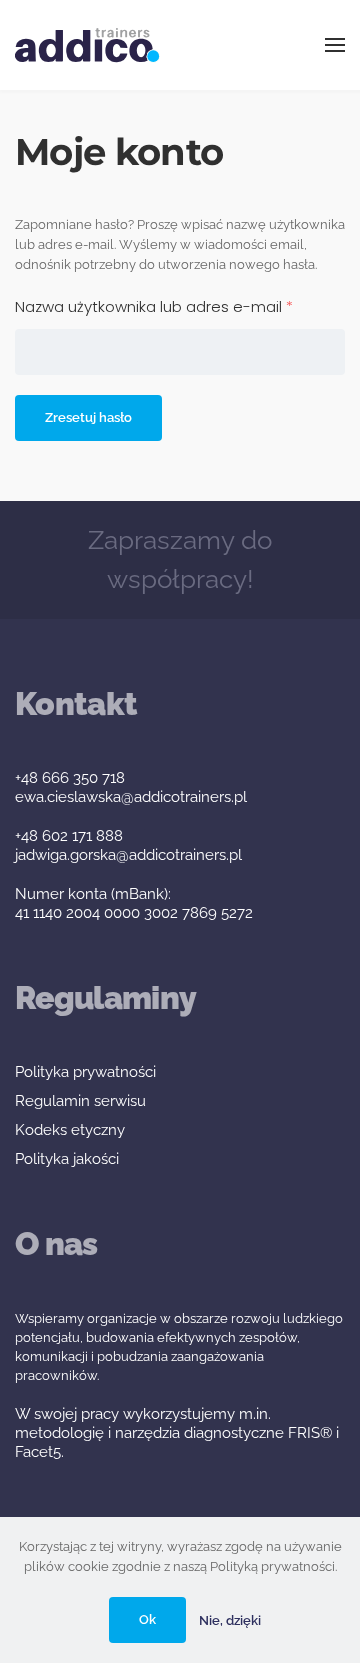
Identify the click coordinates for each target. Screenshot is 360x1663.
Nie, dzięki (230, 1620)
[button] (335, 45)
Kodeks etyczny (70, 1130)
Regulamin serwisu (80, 1101)
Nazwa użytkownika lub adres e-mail (180, 306)
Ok (147, 1619)
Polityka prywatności (85, 1072)
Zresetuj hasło (88, 417)
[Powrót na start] (87, 45)
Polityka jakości (67, 1159)
